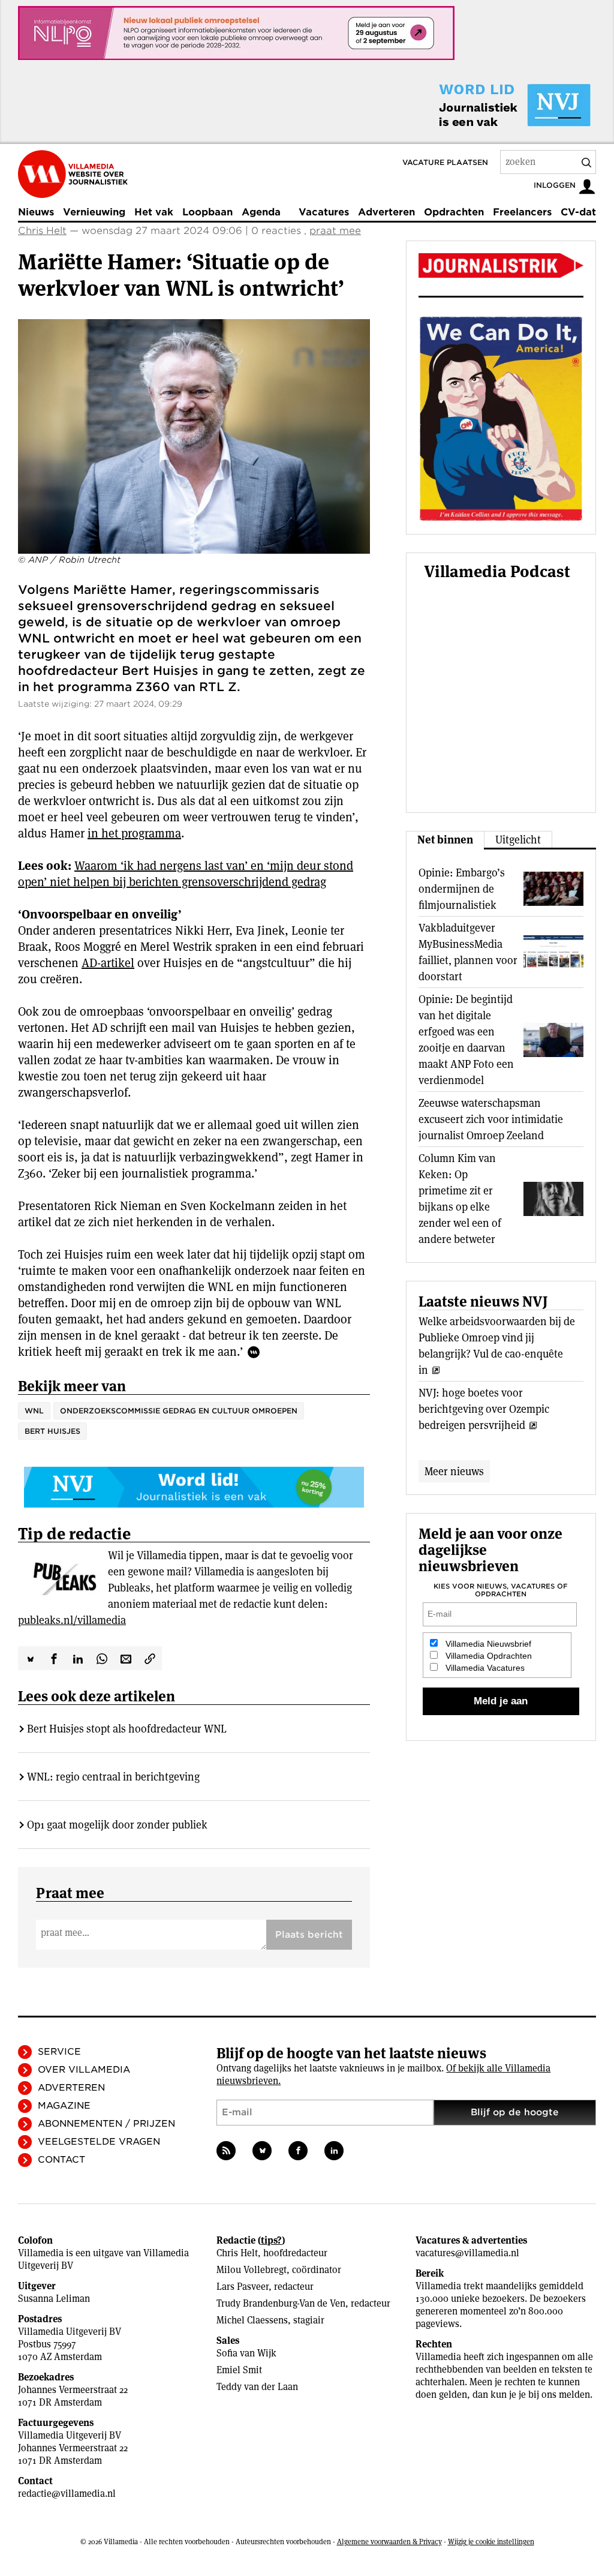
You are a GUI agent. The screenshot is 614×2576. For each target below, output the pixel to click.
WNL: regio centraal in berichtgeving (113, 1777)
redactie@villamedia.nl (67, 2494)
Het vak (154, 212)
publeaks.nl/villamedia (72, 1620)
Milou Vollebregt (252, 2270)
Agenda (261, 212)
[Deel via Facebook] (54, 1658)
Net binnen (445, 840)
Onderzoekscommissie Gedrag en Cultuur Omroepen (179, 1411)
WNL (34, 1411)
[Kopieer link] (150, 1658)
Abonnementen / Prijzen (106, 2124)
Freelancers (522, 212)
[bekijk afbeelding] (194, 436)
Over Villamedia (84, 2070)
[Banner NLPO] (236, 33)
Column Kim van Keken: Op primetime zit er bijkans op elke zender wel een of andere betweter (460, 1199)
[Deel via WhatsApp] (102, 1658)
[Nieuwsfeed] (226, 2151)
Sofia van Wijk (246, 2353)
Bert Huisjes (52, 1431)
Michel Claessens (252, 2320)
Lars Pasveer (243, 2287)
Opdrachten (454, 212)
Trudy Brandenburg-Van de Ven (281, 2303)
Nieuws (36, 212)
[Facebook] (298, 2151)
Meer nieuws (454, 1471)
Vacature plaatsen (445, 162)
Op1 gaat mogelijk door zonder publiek (117, 1825)
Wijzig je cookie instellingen (491, 2542)
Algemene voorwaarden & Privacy (389, 2542)
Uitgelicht (518, 840)
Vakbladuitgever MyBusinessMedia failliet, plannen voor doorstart (468, 952)
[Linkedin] (334, 2151)
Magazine (64, 2106)
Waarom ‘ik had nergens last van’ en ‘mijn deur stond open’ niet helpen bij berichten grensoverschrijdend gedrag (186, 874)
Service (59, 2052)
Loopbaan (207, 212)
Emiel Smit (239, 2370)
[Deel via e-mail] (126, 1658)
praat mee (335, 231)
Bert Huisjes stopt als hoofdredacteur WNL (127, 1729)
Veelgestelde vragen (99, 2142)
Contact (61, 2160)
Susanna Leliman (54, 2299)
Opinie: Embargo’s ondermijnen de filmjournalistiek (462, 889)
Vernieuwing (94, 212)
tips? (271, 2240)
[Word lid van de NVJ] (487, 105)
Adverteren (386, 212)
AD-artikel (108, 963)
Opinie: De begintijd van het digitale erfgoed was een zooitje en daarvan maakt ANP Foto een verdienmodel (466, 1040)
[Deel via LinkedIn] (78, 1658)
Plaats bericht (309, 1935)
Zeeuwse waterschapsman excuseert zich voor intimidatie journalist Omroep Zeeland (491, 1119)
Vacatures (324, 212)
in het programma (134, 833)
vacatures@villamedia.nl (467, 2253)
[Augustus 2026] (501, 265)
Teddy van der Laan (257, 2387)
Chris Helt (42, 231)
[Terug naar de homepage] (73, 174)
